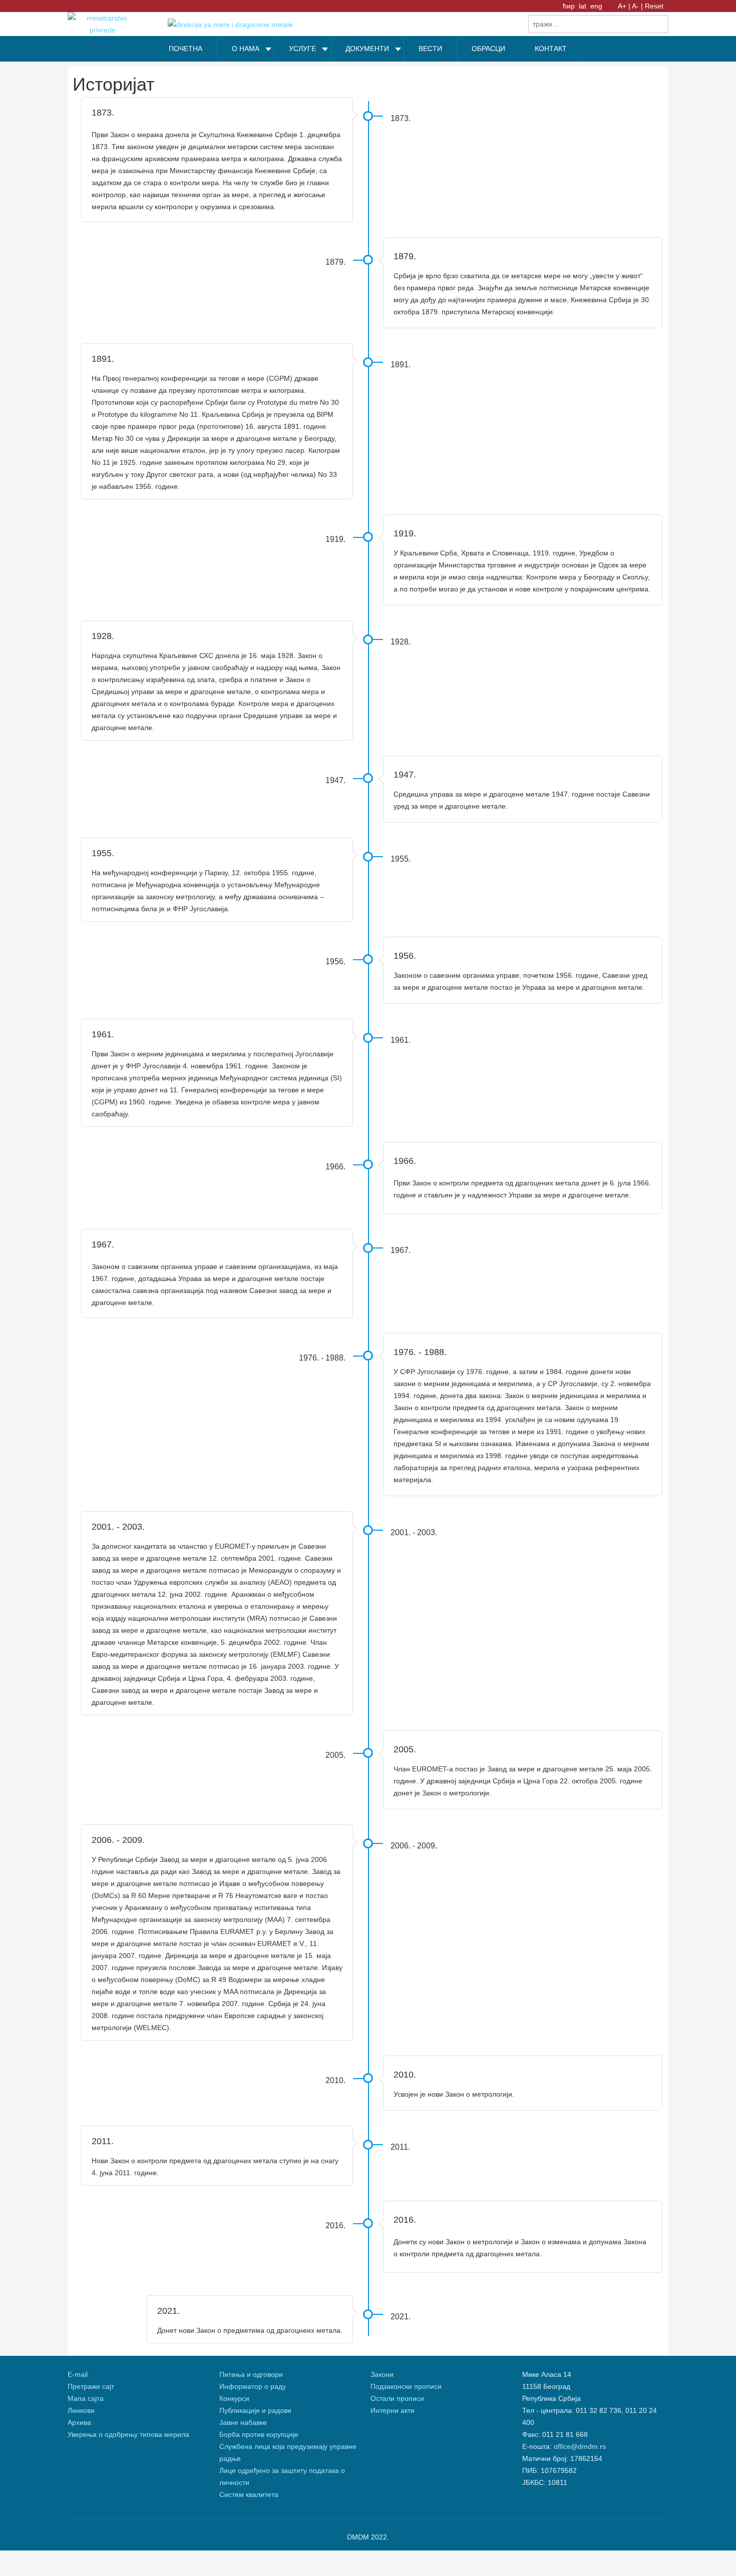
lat (584, 6)
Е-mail (78, 2374)
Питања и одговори (251, 2374)
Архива (79, 2422)
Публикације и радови (255, 2410)
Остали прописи (397, 2398)
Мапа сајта (86, 2398)
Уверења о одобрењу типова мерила (128, 2434)
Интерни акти (393, 2410)
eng (596, 6)
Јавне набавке (243, 2422)
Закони (382, 2374)
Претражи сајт (91, 2386)
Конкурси (234, 2398)
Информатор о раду (253, 2386)
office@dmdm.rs (580, 2446)
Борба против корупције (260, 2434)
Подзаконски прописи (406, 2386)
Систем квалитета (249, 2494)
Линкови (81, 2410)
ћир (570, 6)
